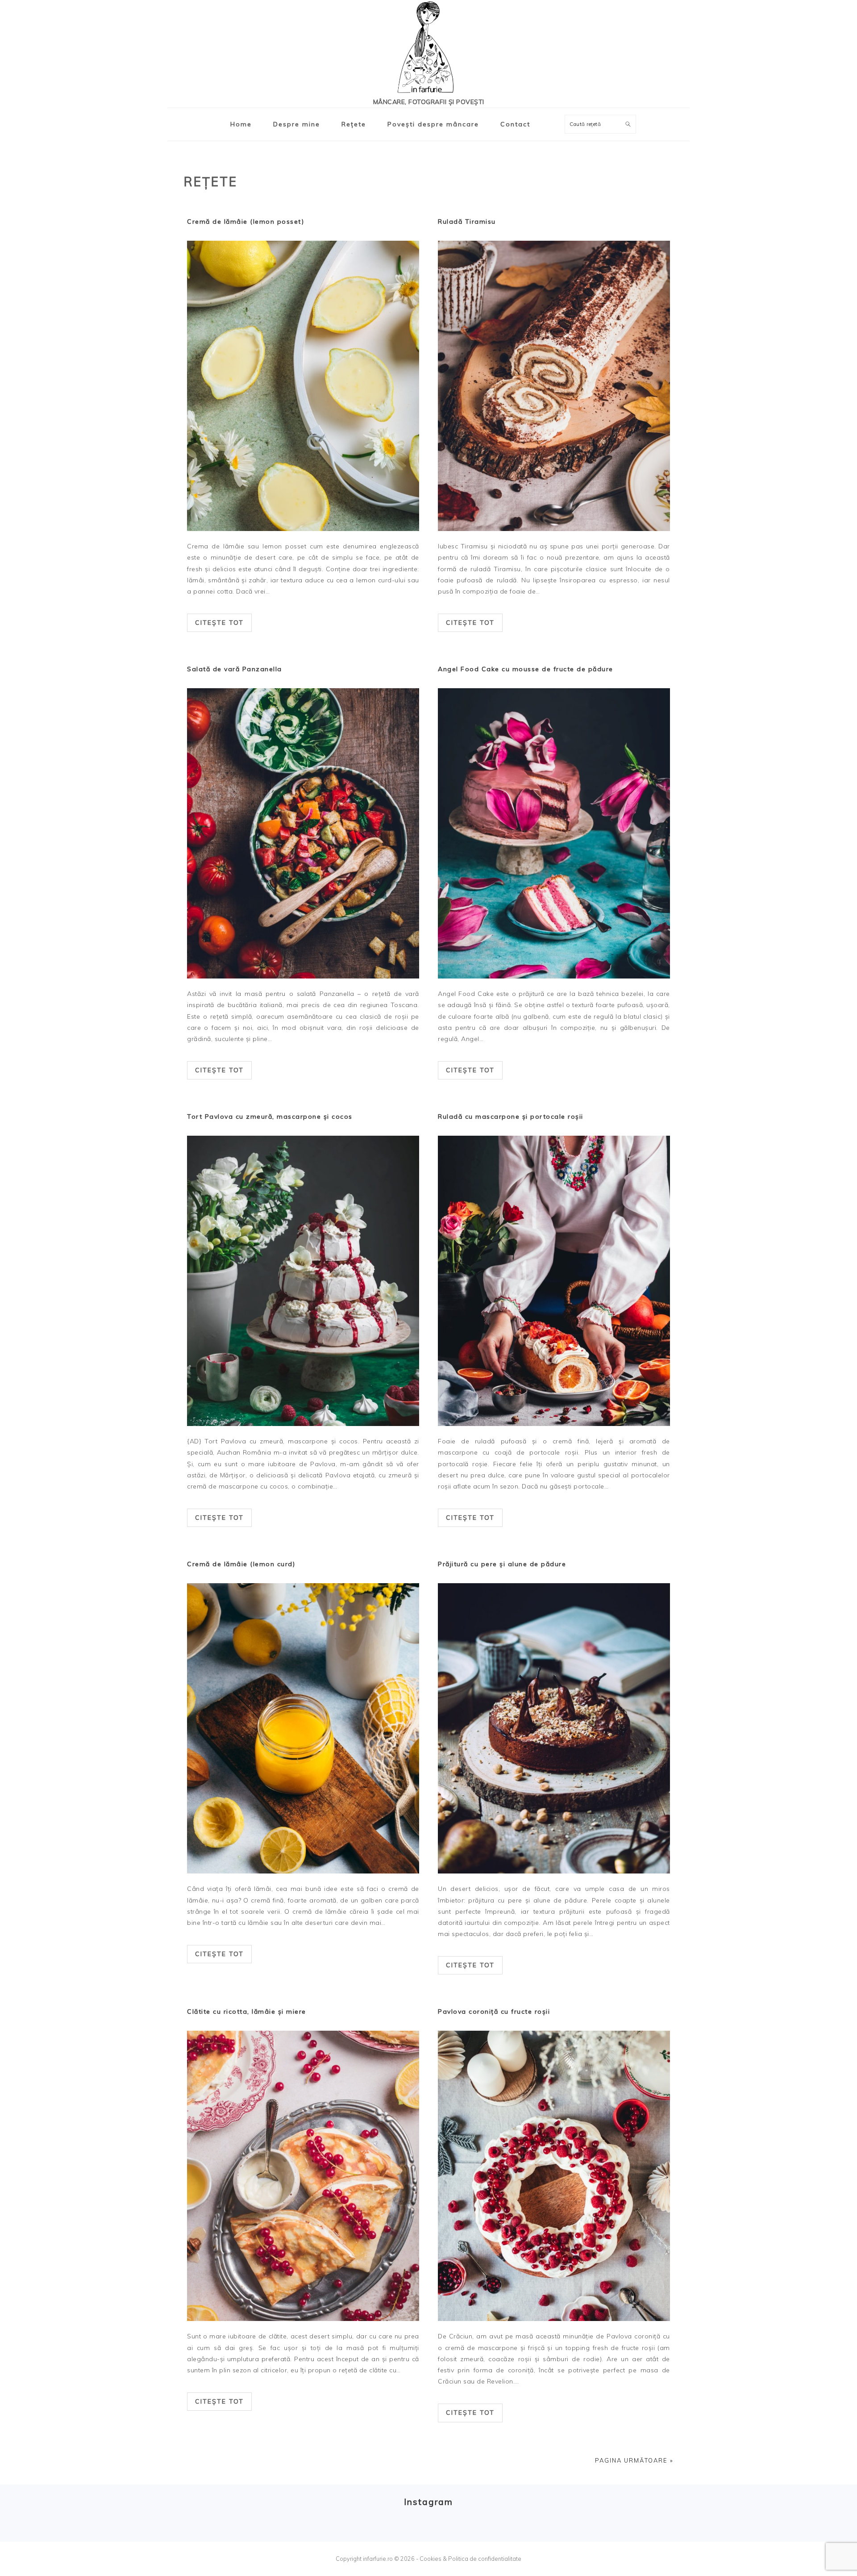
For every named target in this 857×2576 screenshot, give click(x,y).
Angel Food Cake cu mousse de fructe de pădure (526, 669)
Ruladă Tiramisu (467, 222)
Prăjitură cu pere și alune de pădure (502, 1564)
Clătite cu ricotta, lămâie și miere (247, 2011)
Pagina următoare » (634, 2460)
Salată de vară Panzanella (235, 669)
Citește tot (219, 623)
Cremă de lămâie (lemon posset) (245, 222)
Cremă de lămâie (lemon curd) (241, 1564)
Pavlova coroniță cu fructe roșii (494, 2011)
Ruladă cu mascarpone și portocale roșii (511, 1117)
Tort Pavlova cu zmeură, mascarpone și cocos (270, 1117)
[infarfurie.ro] (428, 50)
